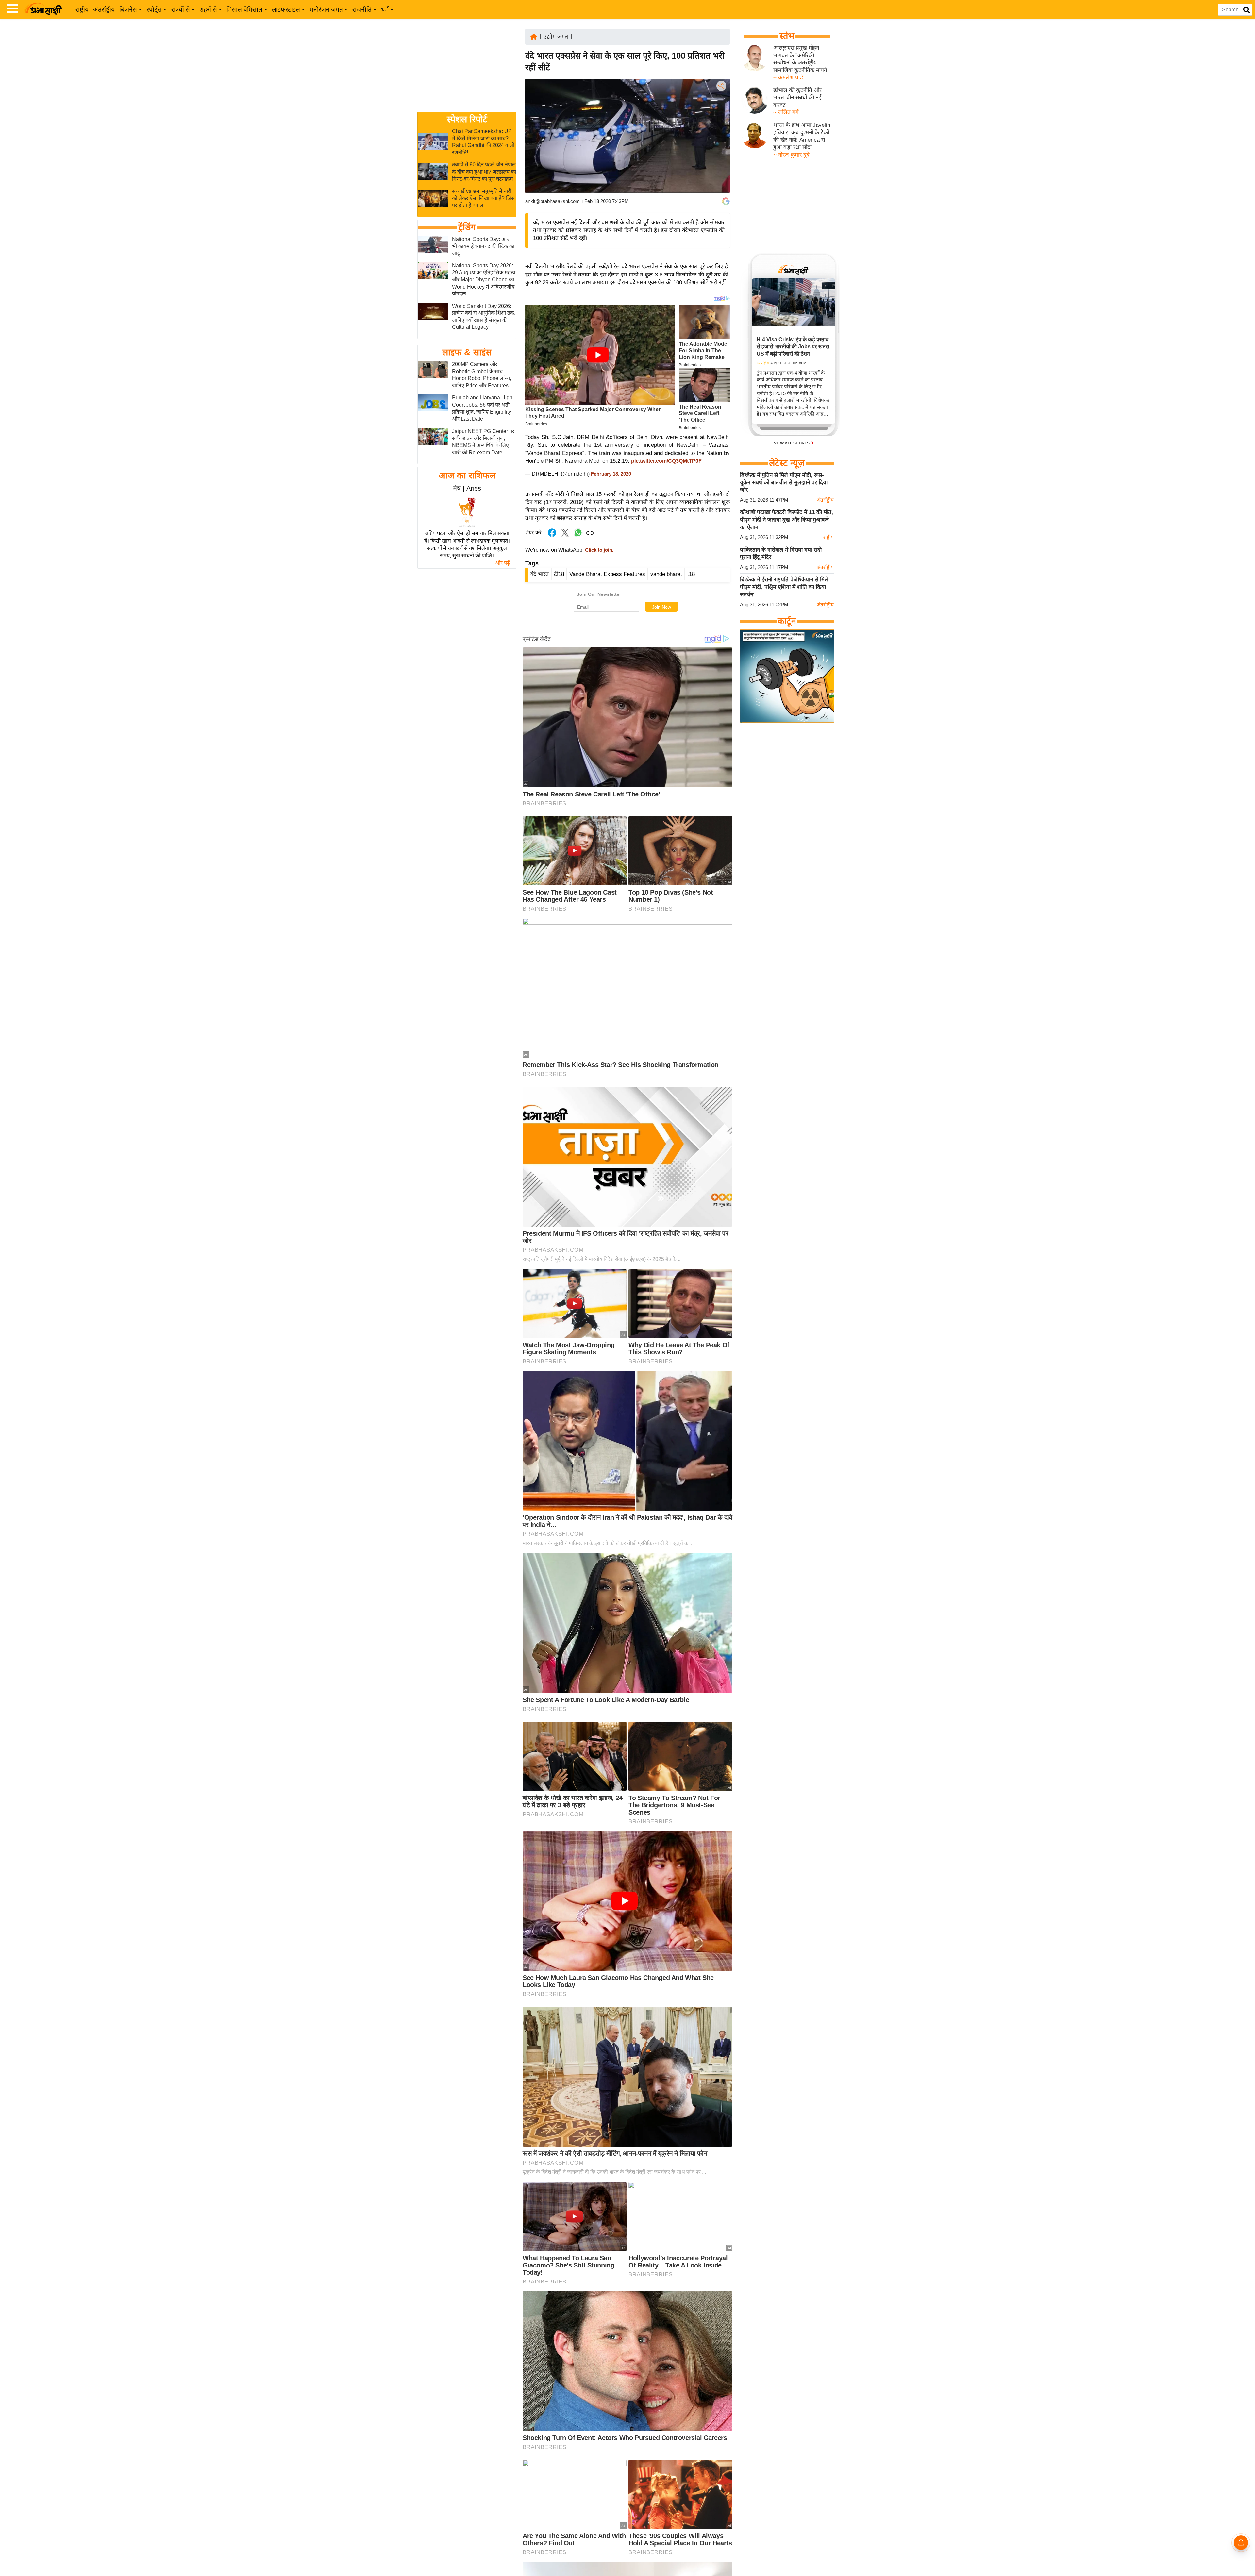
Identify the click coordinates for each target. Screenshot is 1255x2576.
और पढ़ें (502, 563)
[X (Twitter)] (721, 120)
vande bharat (666, 574)
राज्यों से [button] (181, 10)
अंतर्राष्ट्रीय (104, 10)
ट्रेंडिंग (467, 227)
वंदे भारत (540, 574)
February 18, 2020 (611, 474)
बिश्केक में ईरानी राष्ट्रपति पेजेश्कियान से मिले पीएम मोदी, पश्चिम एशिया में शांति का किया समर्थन (784, 587)
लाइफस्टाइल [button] (286, 10)
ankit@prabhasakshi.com (552, 201)
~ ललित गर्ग (786, 112)
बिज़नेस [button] (128, 10)
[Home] (534, 36)
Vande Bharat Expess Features (607, 574)
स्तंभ (787, 36)
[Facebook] (721, 106)
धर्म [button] (385, 10)
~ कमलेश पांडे (788, 78)
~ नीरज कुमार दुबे (791, 155)
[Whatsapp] (578, 536)
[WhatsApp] (721, 134)
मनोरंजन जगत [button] (326, 10)
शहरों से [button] (208, 10)
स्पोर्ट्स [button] (154, 10)
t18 (691, 574)
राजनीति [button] (362, 10)
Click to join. (599, 550)
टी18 (559, 574)
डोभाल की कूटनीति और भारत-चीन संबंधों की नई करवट (797, 97)
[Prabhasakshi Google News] (726, 201)
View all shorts (792, 443)
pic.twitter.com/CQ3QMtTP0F (666, 461)
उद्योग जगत (556, 37)
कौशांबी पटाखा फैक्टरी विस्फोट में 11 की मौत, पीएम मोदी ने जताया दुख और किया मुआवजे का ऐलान (786, 520)
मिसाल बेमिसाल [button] (244, 10)
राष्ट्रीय (82, 10)
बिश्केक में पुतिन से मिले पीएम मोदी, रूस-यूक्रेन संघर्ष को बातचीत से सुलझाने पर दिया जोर (784, 482)
